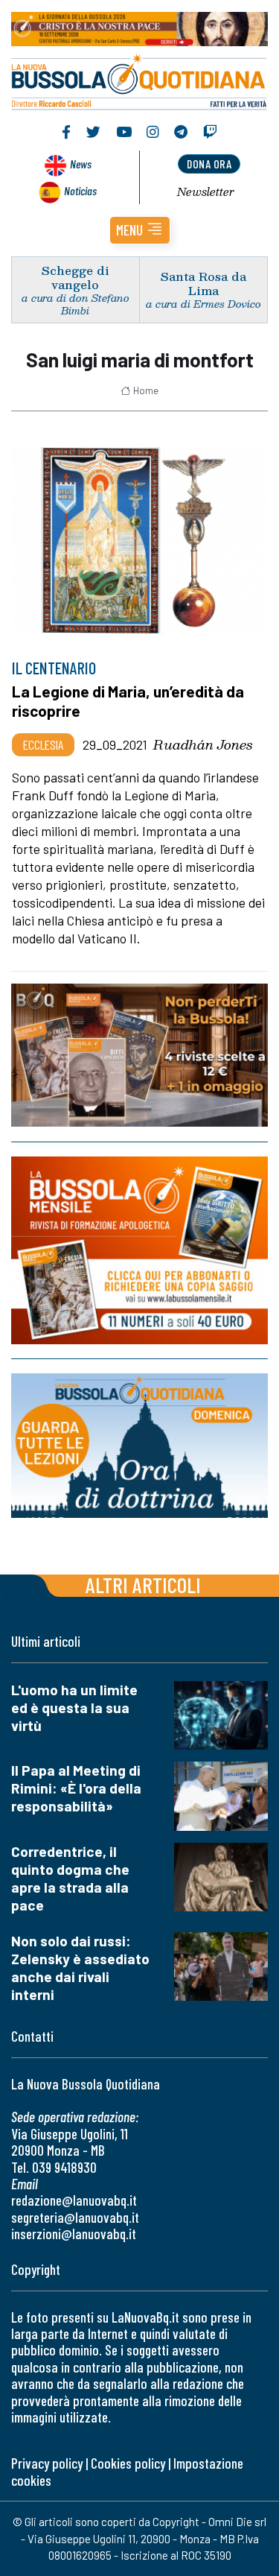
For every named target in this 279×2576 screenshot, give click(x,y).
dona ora (209, 164)
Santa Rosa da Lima (203, 283)
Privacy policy (47, 2463)
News (81, 164)
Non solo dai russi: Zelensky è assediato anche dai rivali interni (80, 1968)
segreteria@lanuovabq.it (75, 2217)
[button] (140, 230)
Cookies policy (128, 2463)
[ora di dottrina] (139, 1445)
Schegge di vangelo (76, 277)
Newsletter (206, 192)
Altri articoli (143, 1585)
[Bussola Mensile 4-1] (139, 1055)
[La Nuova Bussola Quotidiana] (139, 80)
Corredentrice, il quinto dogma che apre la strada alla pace (70, 1878)
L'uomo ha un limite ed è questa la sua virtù (74, 1708)
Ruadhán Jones (203, 744)
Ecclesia (43, 744)
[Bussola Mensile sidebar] (139, 1250)
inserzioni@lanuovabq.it (74, 2234)
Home (146, 390)
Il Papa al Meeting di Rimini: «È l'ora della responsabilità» (76, 1788)
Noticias (80, 190)
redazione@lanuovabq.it (74, 2200)
